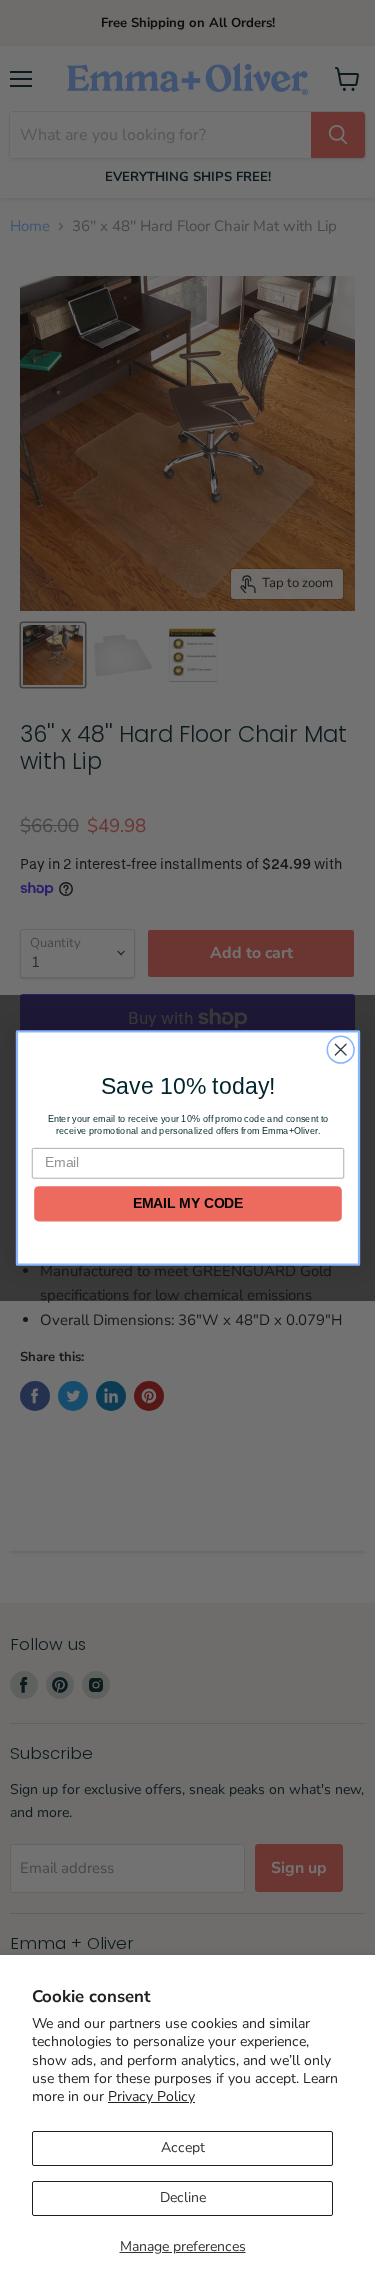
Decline (183, 2197)
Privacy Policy (151, 2096)
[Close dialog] (340, 1049)
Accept (183, 2147)
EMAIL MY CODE (187, 1203)
